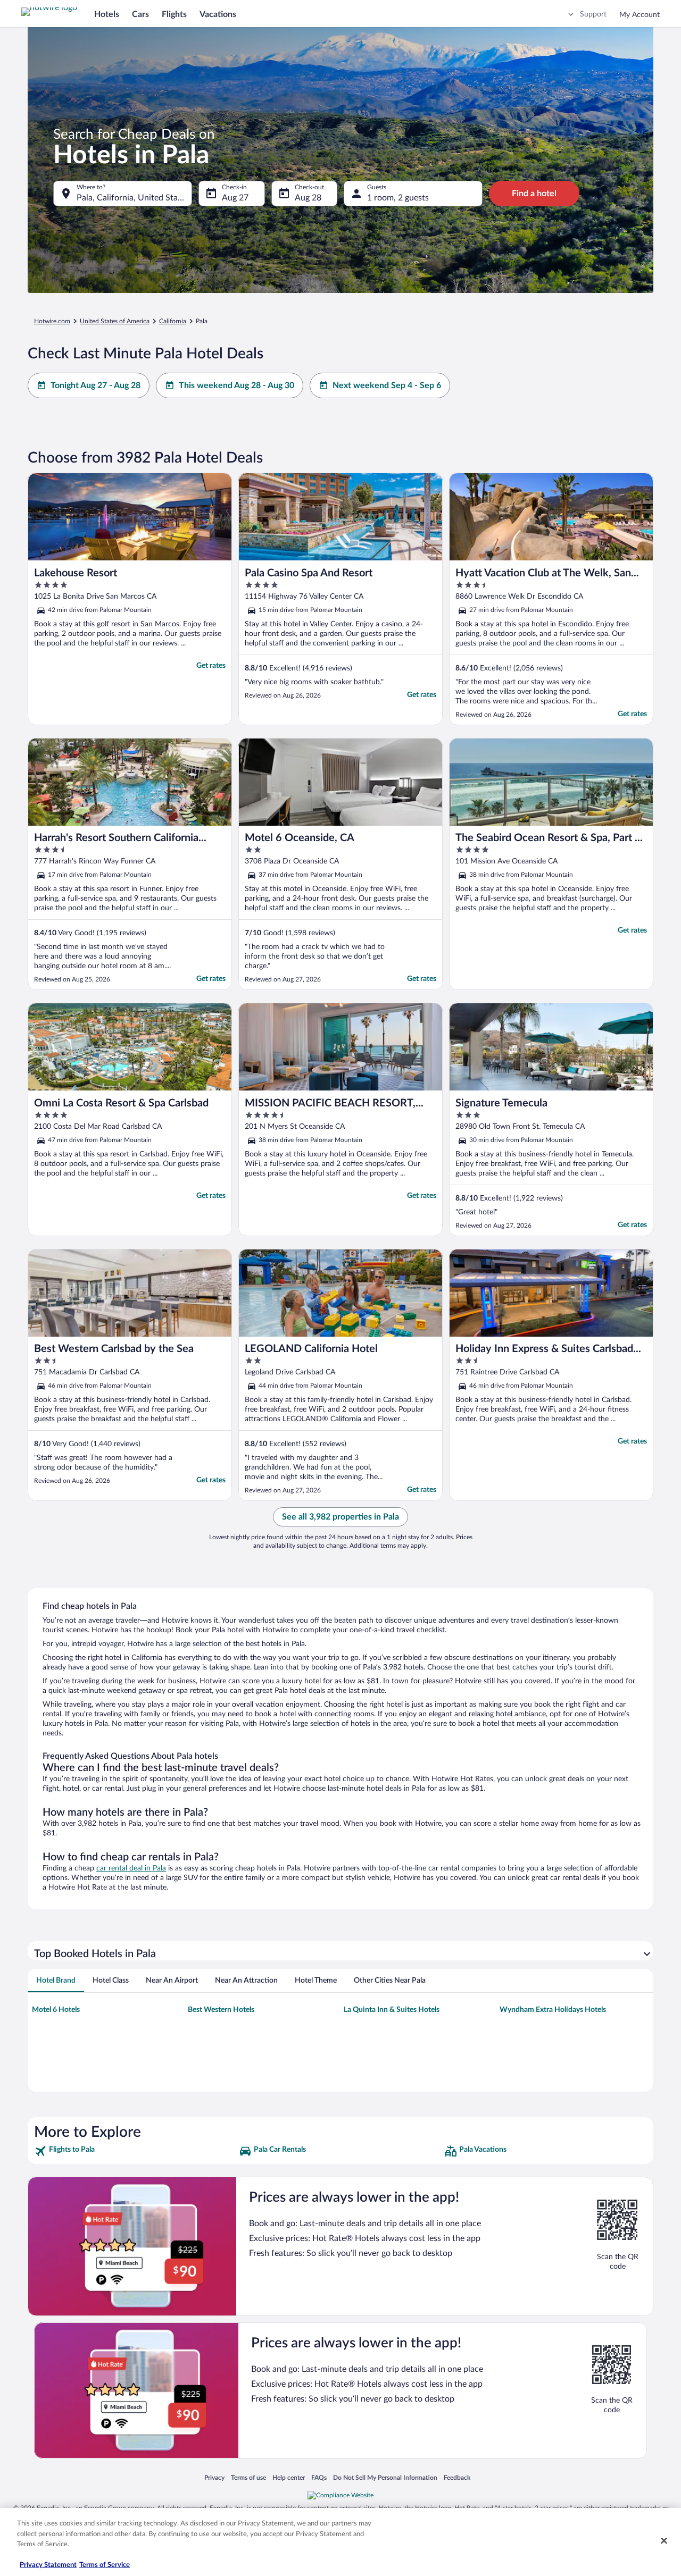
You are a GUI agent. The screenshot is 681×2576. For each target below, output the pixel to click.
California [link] (173, 321)
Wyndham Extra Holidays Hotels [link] (553, 2010)
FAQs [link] (319, 2477)
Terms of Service (105, 2565)
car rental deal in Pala (131, 1868)
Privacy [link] (214, 2477)
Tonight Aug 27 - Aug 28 (95, 385)
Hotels (107, 14)
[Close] (664, 2541)
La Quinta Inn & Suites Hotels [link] (392, 2010)
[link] (135, 2151)
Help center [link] (289, 2477)
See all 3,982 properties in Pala (340, 1517)
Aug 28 (308, 198)
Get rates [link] (211, 666)
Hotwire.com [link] (52, 321)
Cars (140, 14)
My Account (640, 15)
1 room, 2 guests (398, 198)
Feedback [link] (457, 2477)
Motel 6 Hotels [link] (56, 2010)
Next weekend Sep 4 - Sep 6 (387, 385)
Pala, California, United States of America (134, 198)
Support (593, 14)
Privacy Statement (48, 2565)
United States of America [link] (115, 321)
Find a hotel (534, 194)
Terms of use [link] (248, 2477)
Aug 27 (235, 198)
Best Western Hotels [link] (221, 2010)
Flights (174, 14)
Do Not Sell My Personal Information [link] (385, 2477)
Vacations (218, 14)
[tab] (56, 1981)
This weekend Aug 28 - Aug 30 (236, 385)
